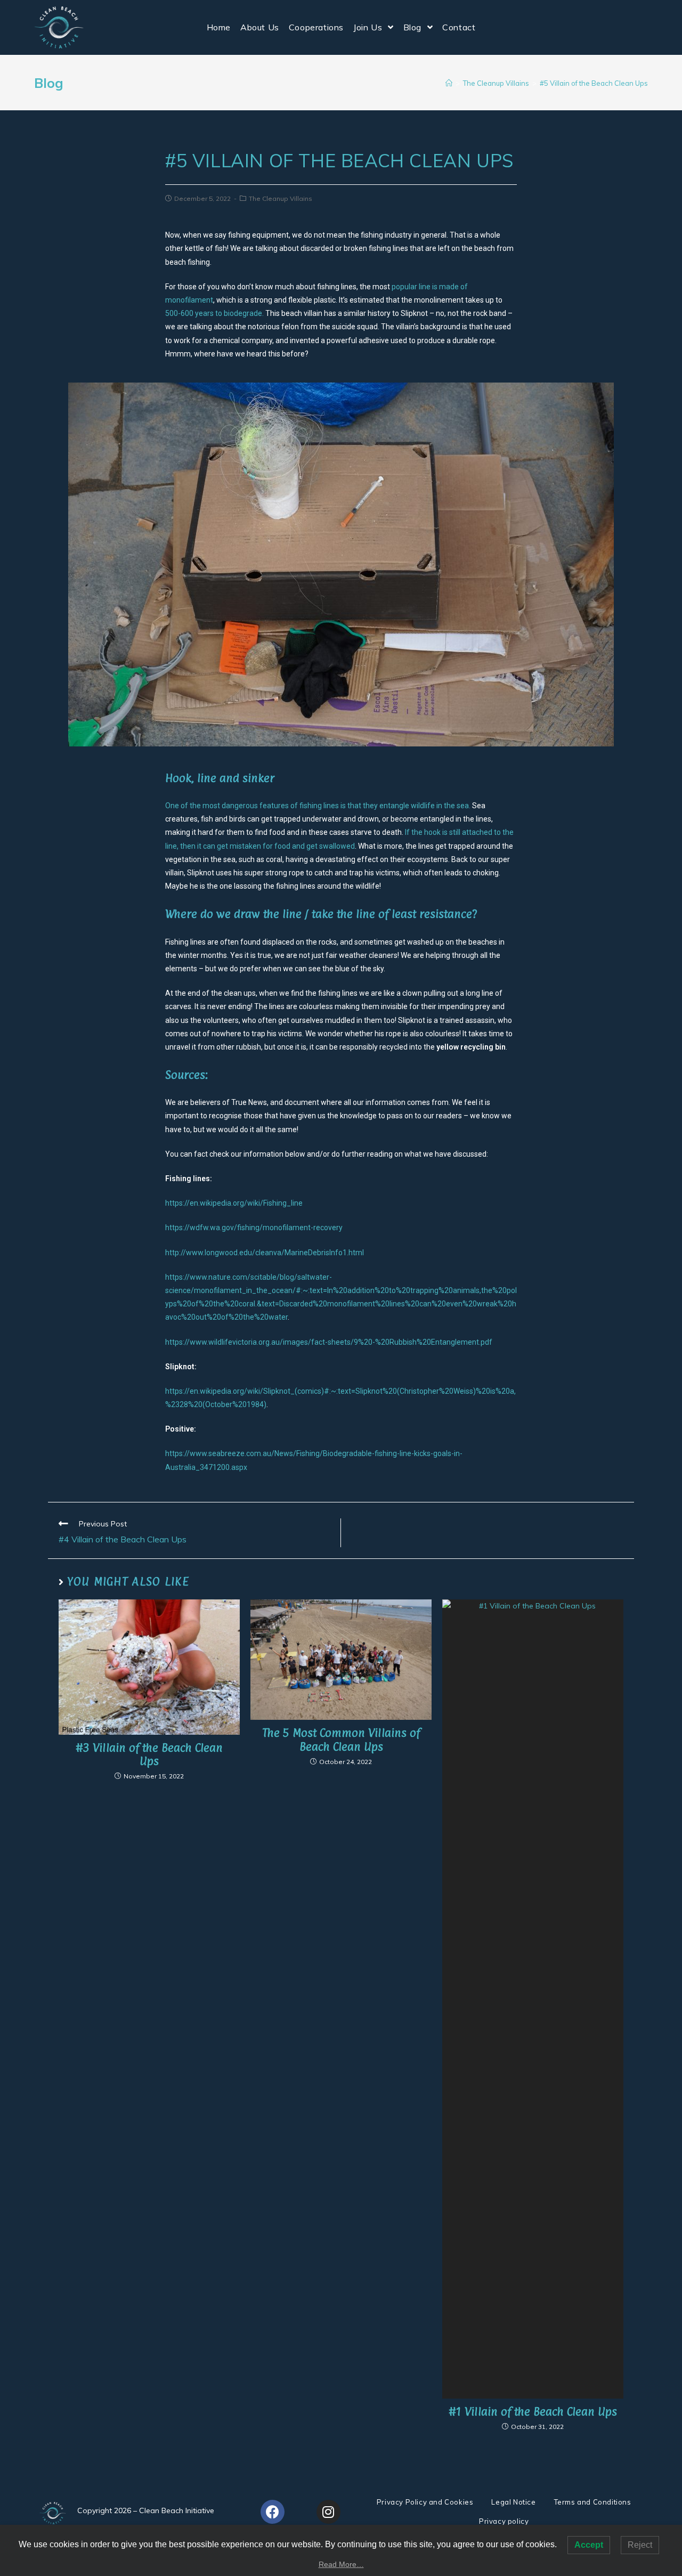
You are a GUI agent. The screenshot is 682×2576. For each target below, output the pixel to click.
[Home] (449, 83)
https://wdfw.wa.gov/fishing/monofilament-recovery (254, 1228)
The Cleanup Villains (281, 198)
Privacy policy (504, 2521)
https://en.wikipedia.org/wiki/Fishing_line (234, 1203)
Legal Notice (513, 2502)
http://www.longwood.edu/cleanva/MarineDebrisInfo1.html (265, 1253)
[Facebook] (273, 2512)
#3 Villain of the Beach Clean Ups (149, 1754)
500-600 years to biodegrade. (214, 313)
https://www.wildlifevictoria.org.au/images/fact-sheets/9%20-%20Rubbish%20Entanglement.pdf (329, 1342)
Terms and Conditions (593, 2502)
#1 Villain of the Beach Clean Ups (533, 2412)
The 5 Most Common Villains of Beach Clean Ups (341, 1740)
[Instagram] (328, 2512)
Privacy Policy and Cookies (425, 2502)
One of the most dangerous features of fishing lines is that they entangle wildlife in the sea (317, 806)
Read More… (341, 2564)
